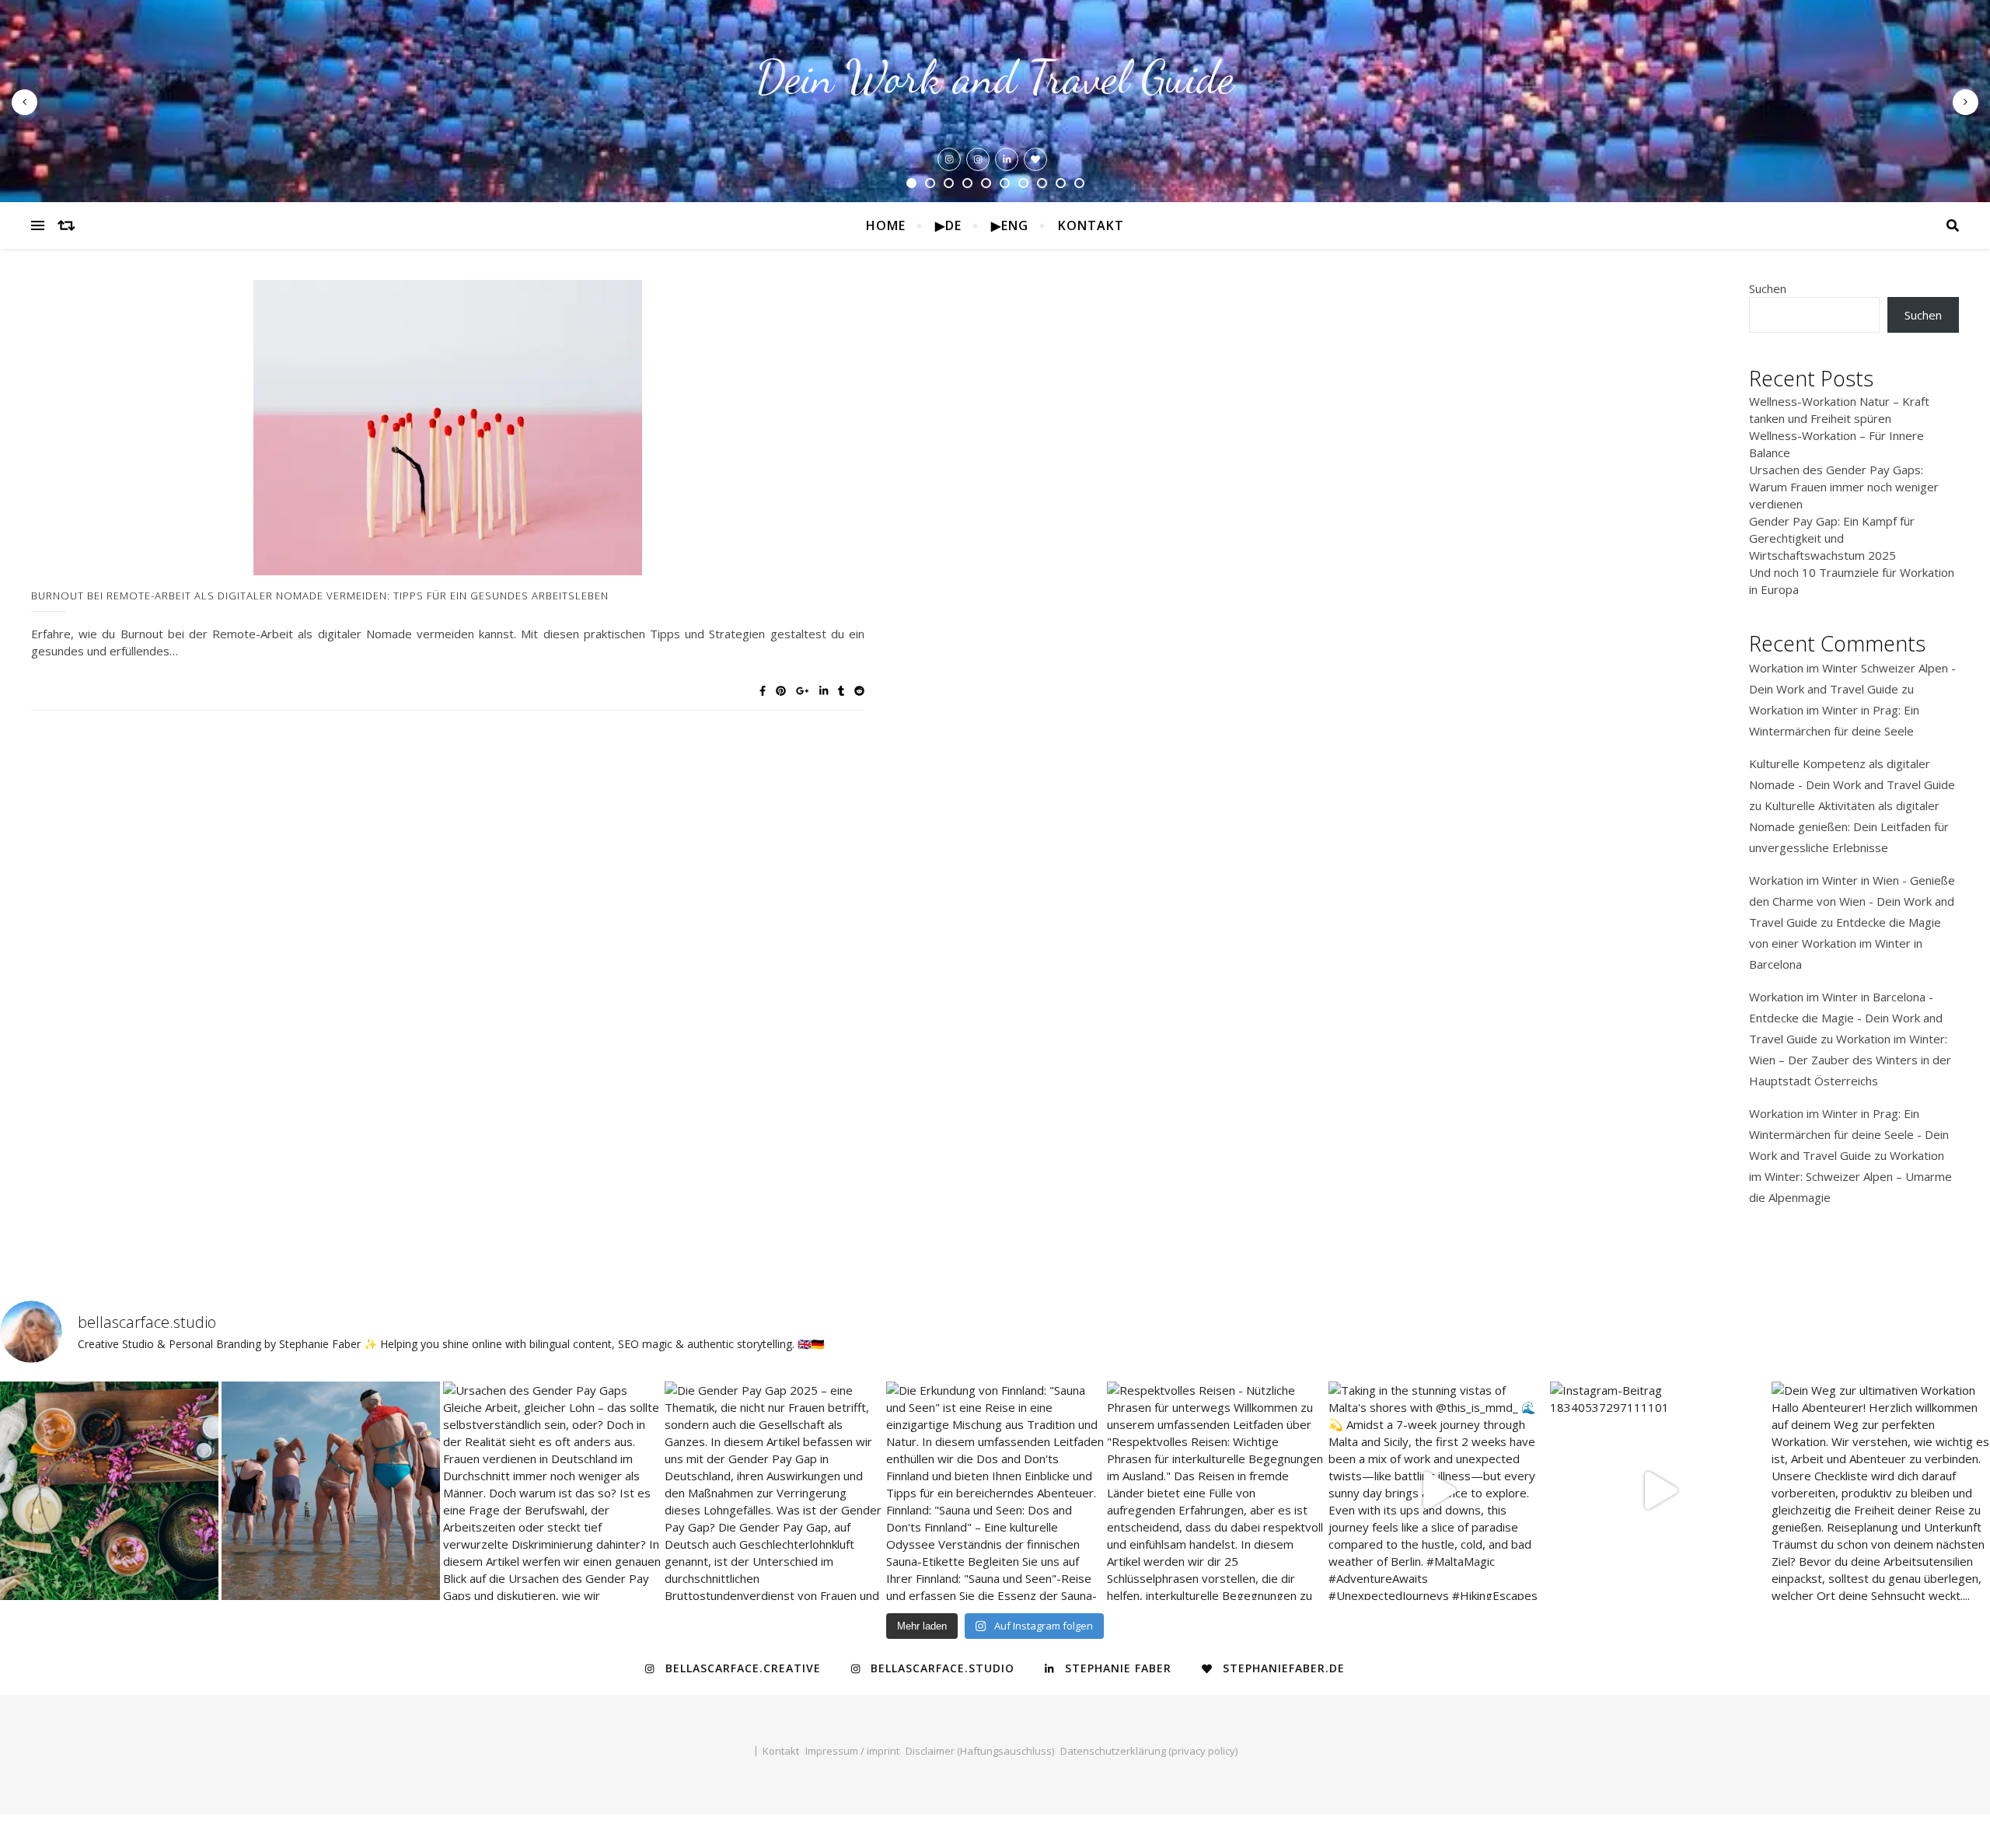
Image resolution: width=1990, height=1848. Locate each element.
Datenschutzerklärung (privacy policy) (1149, 1751)
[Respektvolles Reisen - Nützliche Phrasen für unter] (1216, 1491)
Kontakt (1091, 225)
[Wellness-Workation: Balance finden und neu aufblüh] (331, 1491)
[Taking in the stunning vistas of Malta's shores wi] (1438, 1491)
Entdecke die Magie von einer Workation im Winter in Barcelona (1845, 943)
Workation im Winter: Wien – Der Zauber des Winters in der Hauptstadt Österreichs (1850, 1060)
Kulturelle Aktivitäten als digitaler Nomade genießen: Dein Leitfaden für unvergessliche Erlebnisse (1849, 826)
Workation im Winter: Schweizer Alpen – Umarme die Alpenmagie (1850, 1176)
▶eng (1010, 225)
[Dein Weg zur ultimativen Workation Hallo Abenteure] (1881, 1491)
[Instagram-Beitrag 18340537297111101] (1659, 1491)
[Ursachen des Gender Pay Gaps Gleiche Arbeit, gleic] (552, 1491)
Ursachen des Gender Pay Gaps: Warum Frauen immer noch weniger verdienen (1844, 487)
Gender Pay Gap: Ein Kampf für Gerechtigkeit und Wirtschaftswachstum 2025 (1832, 538)
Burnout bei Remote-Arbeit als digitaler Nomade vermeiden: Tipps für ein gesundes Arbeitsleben (320, 596)
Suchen (1768, 288)
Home (886, 225)
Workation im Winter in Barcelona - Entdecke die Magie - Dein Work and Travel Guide (1846, 1018)
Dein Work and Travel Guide (995, 77)
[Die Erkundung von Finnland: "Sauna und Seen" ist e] (995, 1491)
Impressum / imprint (852, 1751)
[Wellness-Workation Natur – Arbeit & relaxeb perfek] (109, 1491)
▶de (948, 225)
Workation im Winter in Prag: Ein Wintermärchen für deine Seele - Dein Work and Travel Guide (1849, 1134)
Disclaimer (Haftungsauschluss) (980, 1751)
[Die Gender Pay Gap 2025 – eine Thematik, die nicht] (774, 1491)
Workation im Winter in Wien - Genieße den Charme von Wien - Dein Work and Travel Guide (1852, 901)
